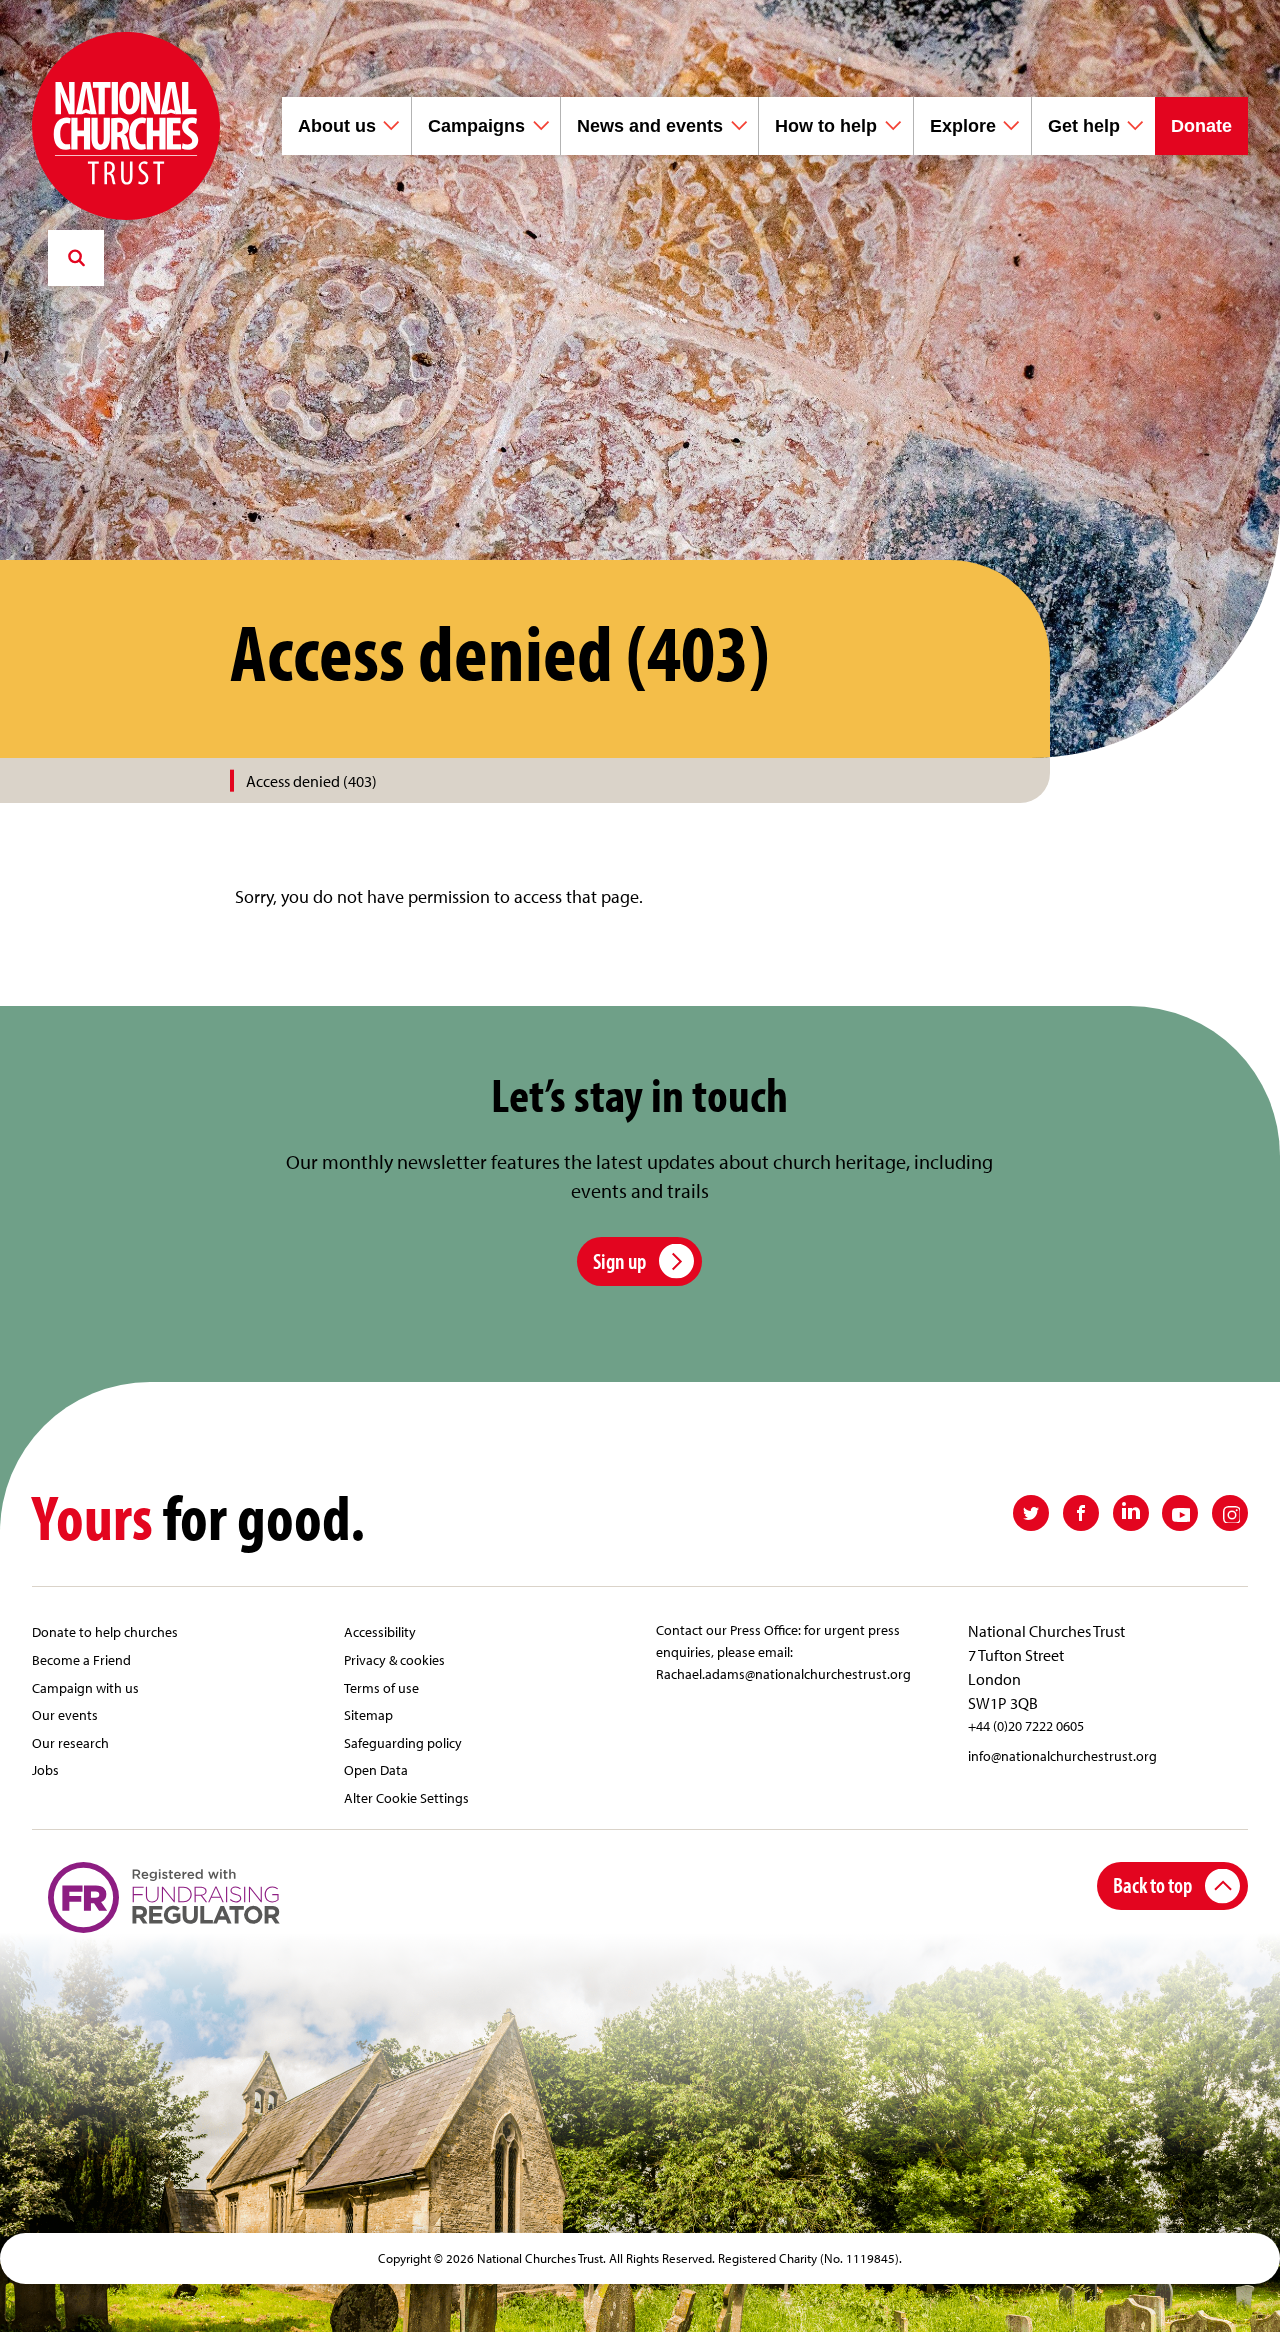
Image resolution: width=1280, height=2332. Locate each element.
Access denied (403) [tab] (311, 781)
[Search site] (76, 258)
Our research (70, 1742)
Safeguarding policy (403, 1742)
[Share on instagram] (1230, 1513)
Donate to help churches (105, 1631)
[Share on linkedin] (1131, 1513)
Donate (1201, 126)
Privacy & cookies (394, 1659)
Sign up (619, 1260)
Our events (65, 1714)
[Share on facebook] (1081, 1513)
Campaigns (476, 126)
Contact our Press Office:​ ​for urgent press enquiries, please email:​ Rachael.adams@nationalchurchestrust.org (783, 1651)
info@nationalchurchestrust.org (1062, 1755)
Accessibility (380, 1631)
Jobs (45, 1769)
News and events (650, 126)
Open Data (376, 1769)
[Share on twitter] (1031, 1513)
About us (337, 126)
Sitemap (368, 1714)
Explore (963, 126)
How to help (826, 126)
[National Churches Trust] (126, 126)
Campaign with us (85, 1687)
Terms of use (381, 1687)
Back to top (1152, 1884)
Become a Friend (81, 1659)
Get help (1084, 126)
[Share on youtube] (1180, 1513)
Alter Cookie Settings (406, 1797)
